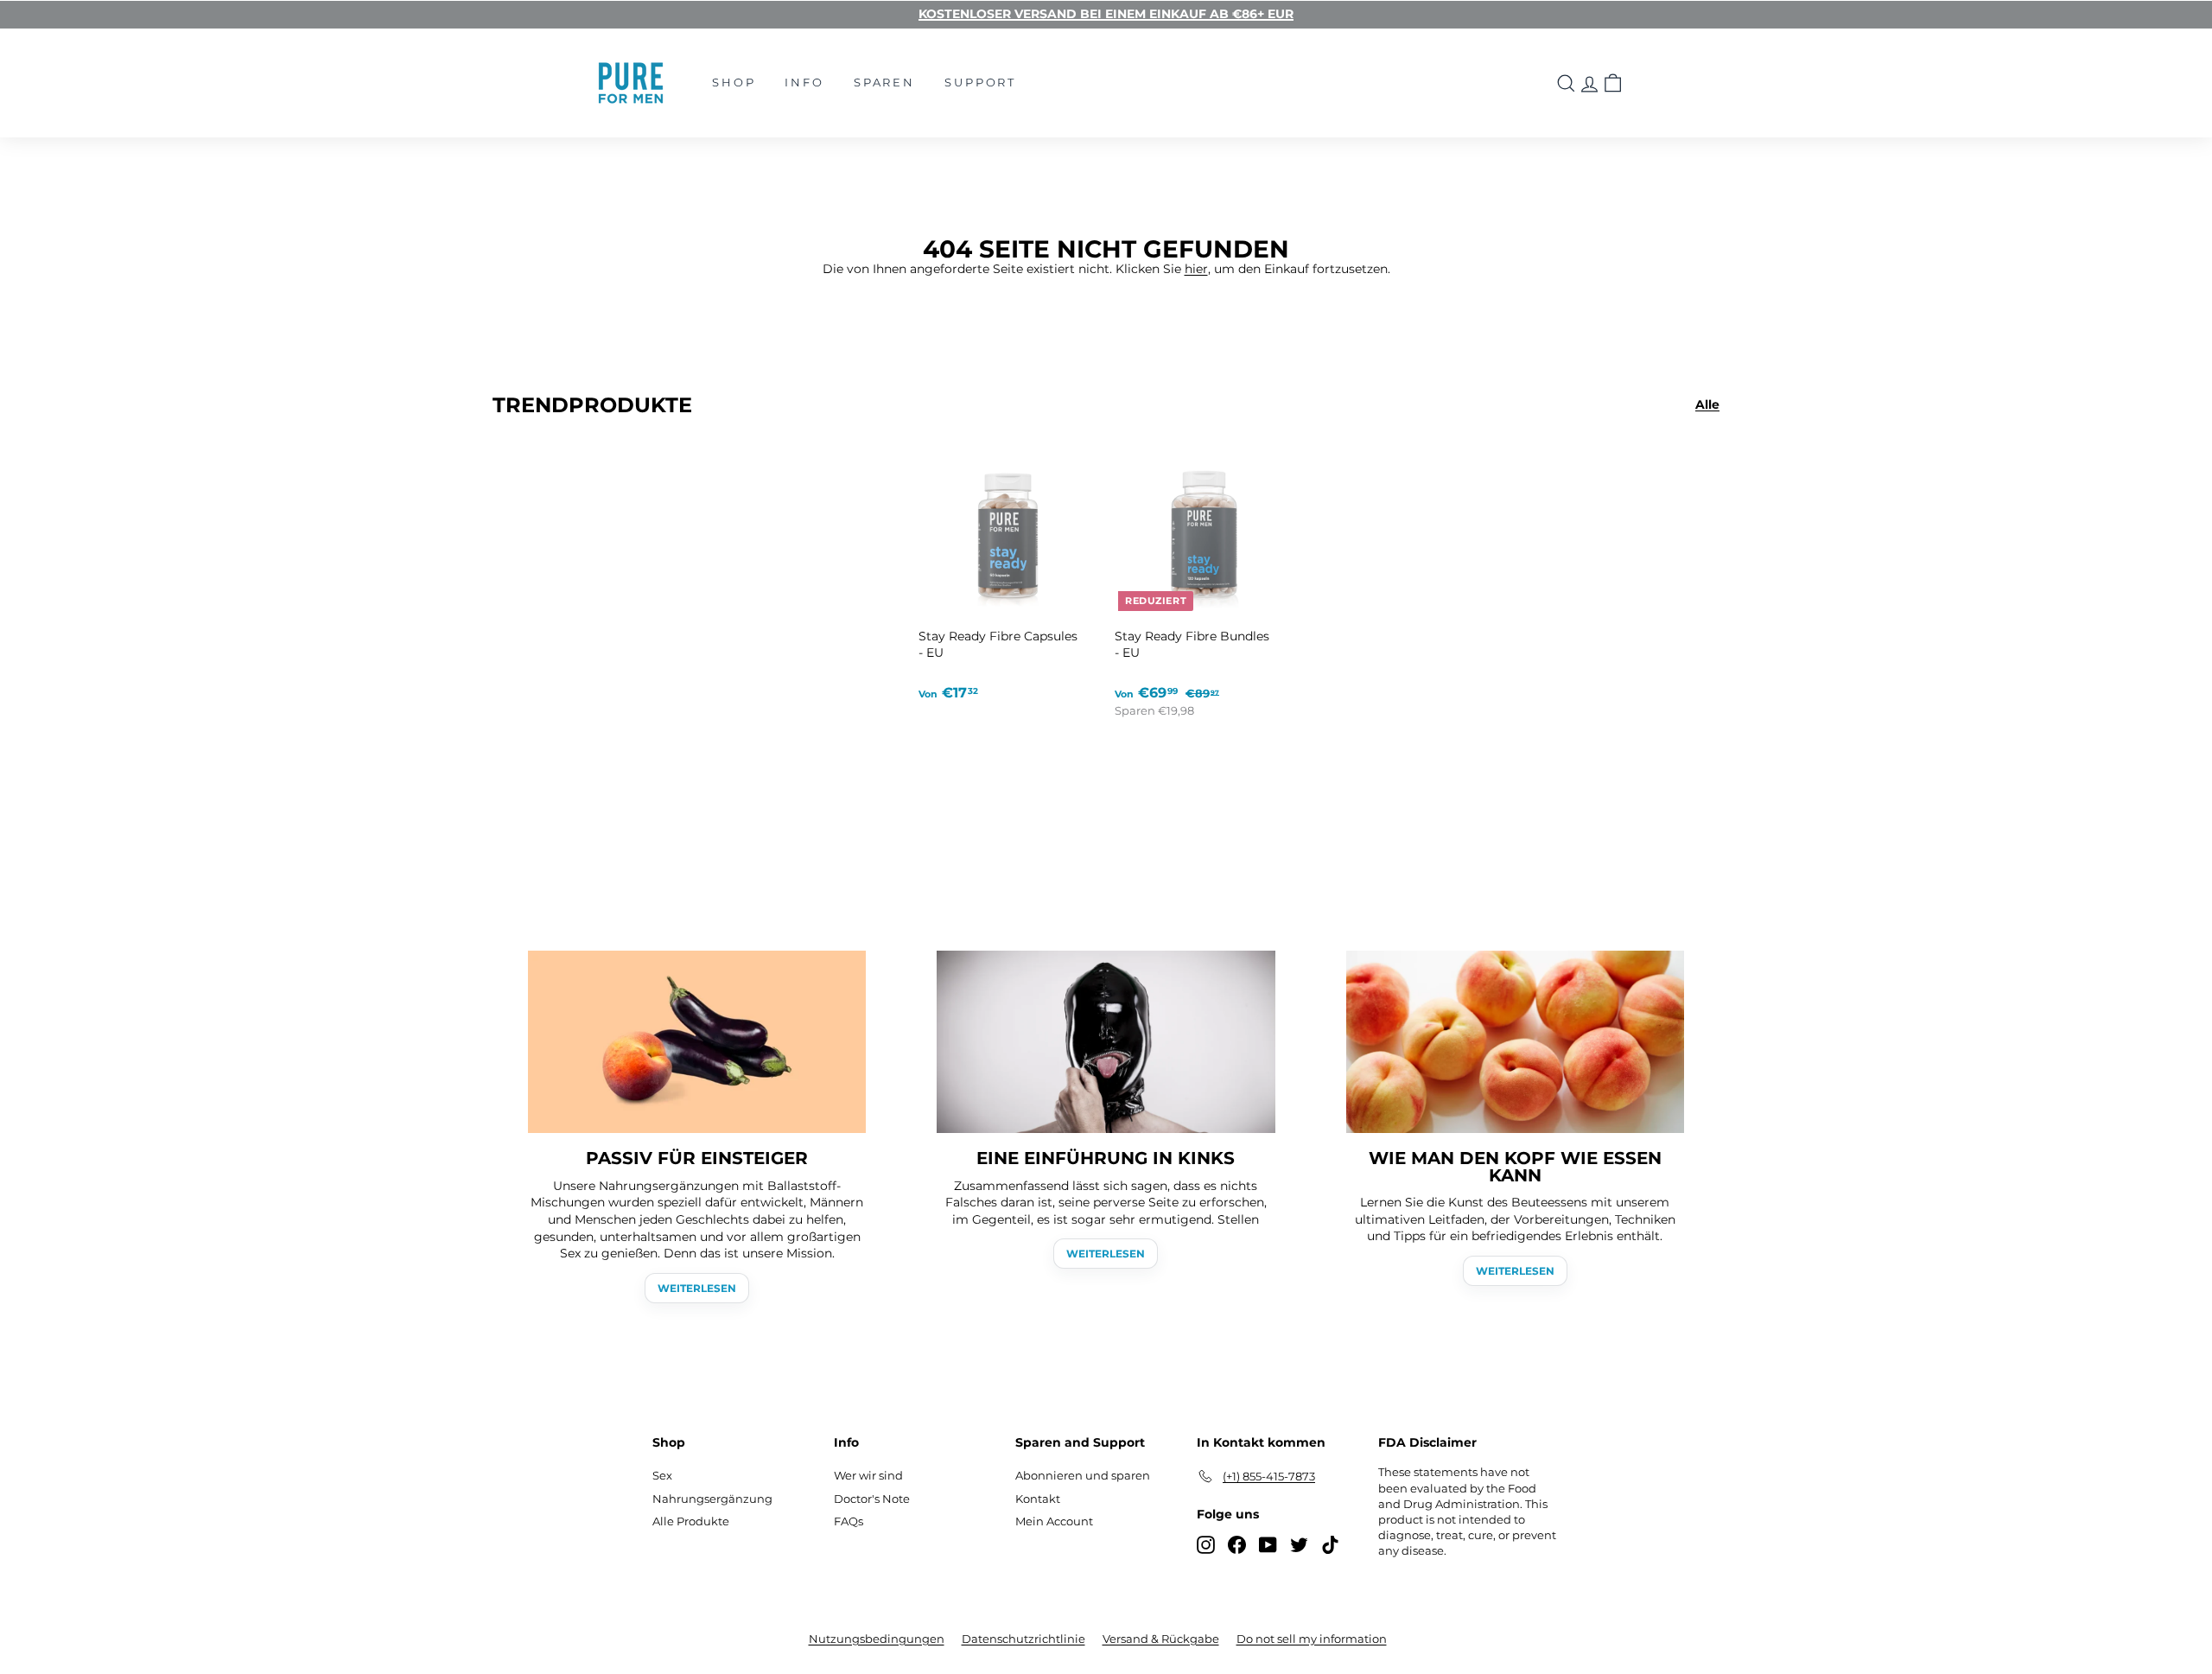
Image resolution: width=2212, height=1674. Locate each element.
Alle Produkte (691, 1521)
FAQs (849, 1521)
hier (1196, 269)
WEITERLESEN (697, 1288)
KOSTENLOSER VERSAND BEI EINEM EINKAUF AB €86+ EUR (1106, 14)
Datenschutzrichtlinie (1023, 1639)
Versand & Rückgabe (1161, 1639)
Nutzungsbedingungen (877, 1639)
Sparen (884, 82)
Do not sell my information (1312, 1639)
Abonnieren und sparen (1083, 1475)
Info (804, 82)
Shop (734, 82)
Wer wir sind (868, 1475)
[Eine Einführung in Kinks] (1106, 1042)
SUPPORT (980, 82)
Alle (1707, 404)
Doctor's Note (872, 1499)
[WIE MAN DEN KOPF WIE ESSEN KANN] (1515, 1042)
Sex (662, 1475)
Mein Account (1054, 1521)
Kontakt (1038, 1499)
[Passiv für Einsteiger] (697, 1042)
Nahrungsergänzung (712, 1499)
